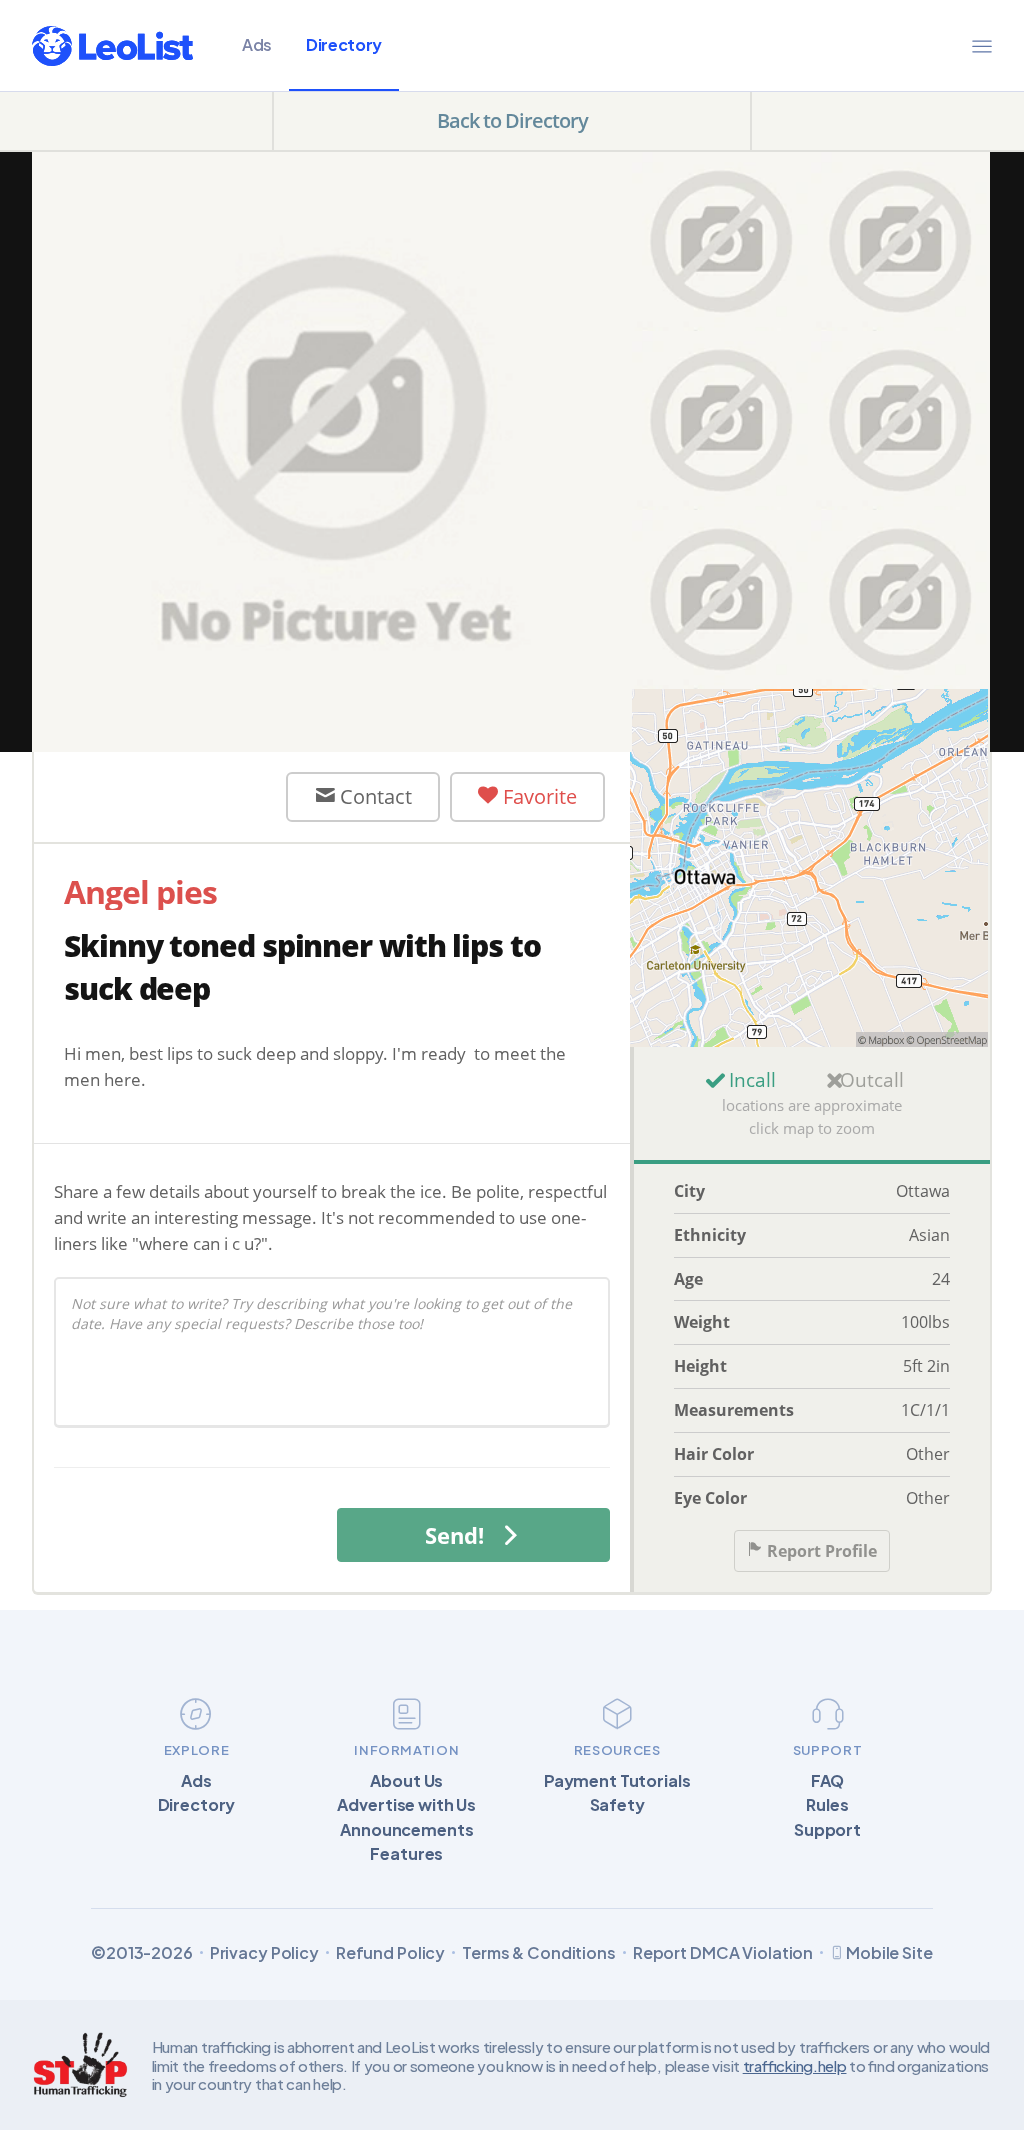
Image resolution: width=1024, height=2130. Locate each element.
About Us (406, 1781)
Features (406, 1854)
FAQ (828, 1781)
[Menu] (982, 46)
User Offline (177, 796)
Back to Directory (512, 120)
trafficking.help (795, 2065)
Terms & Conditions (539, 1953)
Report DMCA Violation (723, 1953)
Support (827, 1830)
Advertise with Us (406, 1805)
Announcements (406, 1830)
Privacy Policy (264, 1953)
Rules (827, 1805)
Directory (344, 44)
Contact (373, 796)
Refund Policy (390, 1953)
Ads (257, 44)
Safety (617, 1805)
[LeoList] (112, 46)
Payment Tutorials (617, 1781)
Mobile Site (889, 1952)
